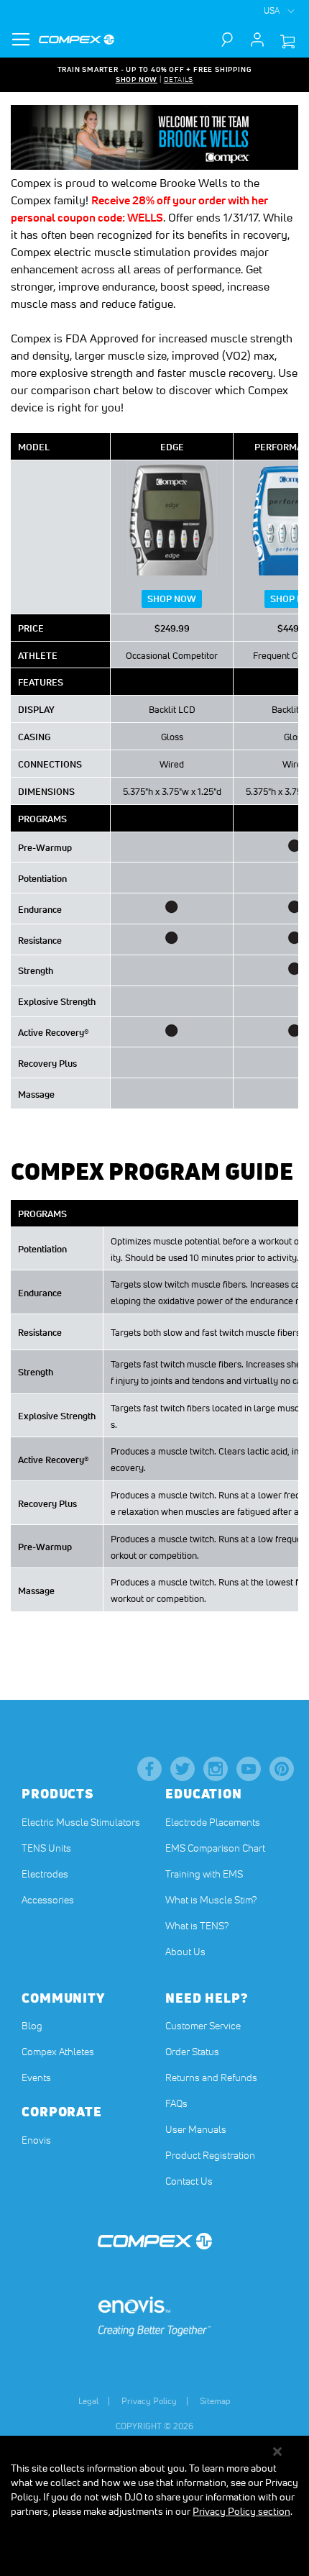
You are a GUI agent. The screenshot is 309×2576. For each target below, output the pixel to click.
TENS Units (46, 1848)
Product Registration (210, 2155)
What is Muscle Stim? (211, 1900)
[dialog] (154, 2506)
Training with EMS (204, 1874)
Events (36, 2077)
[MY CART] (287, 42)
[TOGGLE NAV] (21, 40)
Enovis (36, 2140)
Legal (88, 2401)
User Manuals (196, 2129)
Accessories (48, 1900)
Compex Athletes (58, 2052)
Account (257, 40)
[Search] (234, 40)
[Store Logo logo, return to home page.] (77, 40)
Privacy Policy (149, 2401)
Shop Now (172, 599)
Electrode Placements (213, 1822)
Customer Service (203, 2026)
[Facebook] (149, 1769)
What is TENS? (197, 1926)
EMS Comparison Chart (215, 1848)
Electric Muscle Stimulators (81, 1822)
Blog (32, 2026)
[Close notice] (277, 2452)
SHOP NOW (137, 79)
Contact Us (189, 2181)
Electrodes (45, 1874)
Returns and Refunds (211, 2077)
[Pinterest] (282, 1769)
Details (179, 79)
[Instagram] (216, 1769)
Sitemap (215, 2401)
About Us (185, 1952)
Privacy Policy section (241, 2511)
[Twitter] (183, 1769)
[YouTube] (249, 1769)
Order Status (192, 2052)
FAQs (176, 2103)
